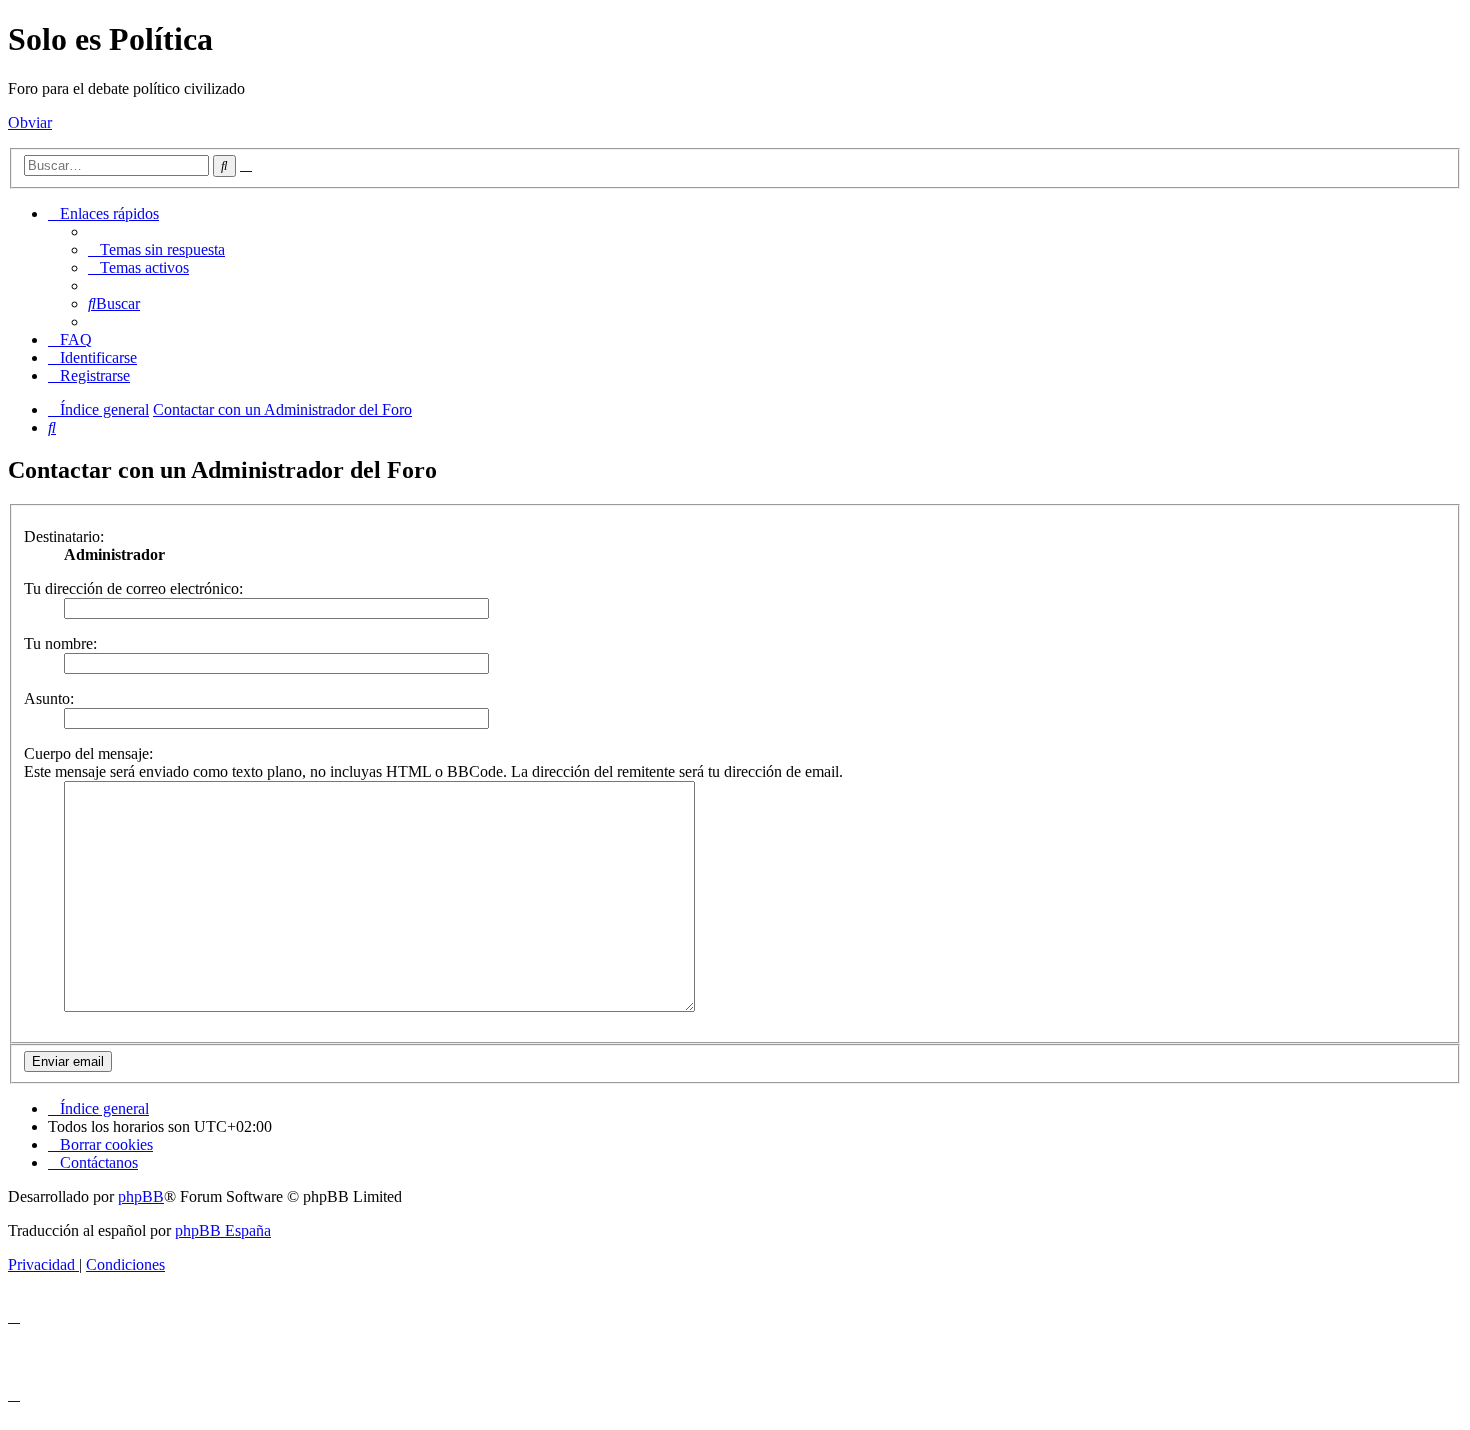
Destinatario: (64, 536)
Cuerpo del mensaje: (88, 753)
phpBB (141, 1196)
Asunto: (49, 698)
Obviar (30, 122)
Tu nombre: (60, 643)
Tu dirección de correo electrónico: (133, 588)
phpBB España (223, 1230)
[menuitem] (156, 249)
